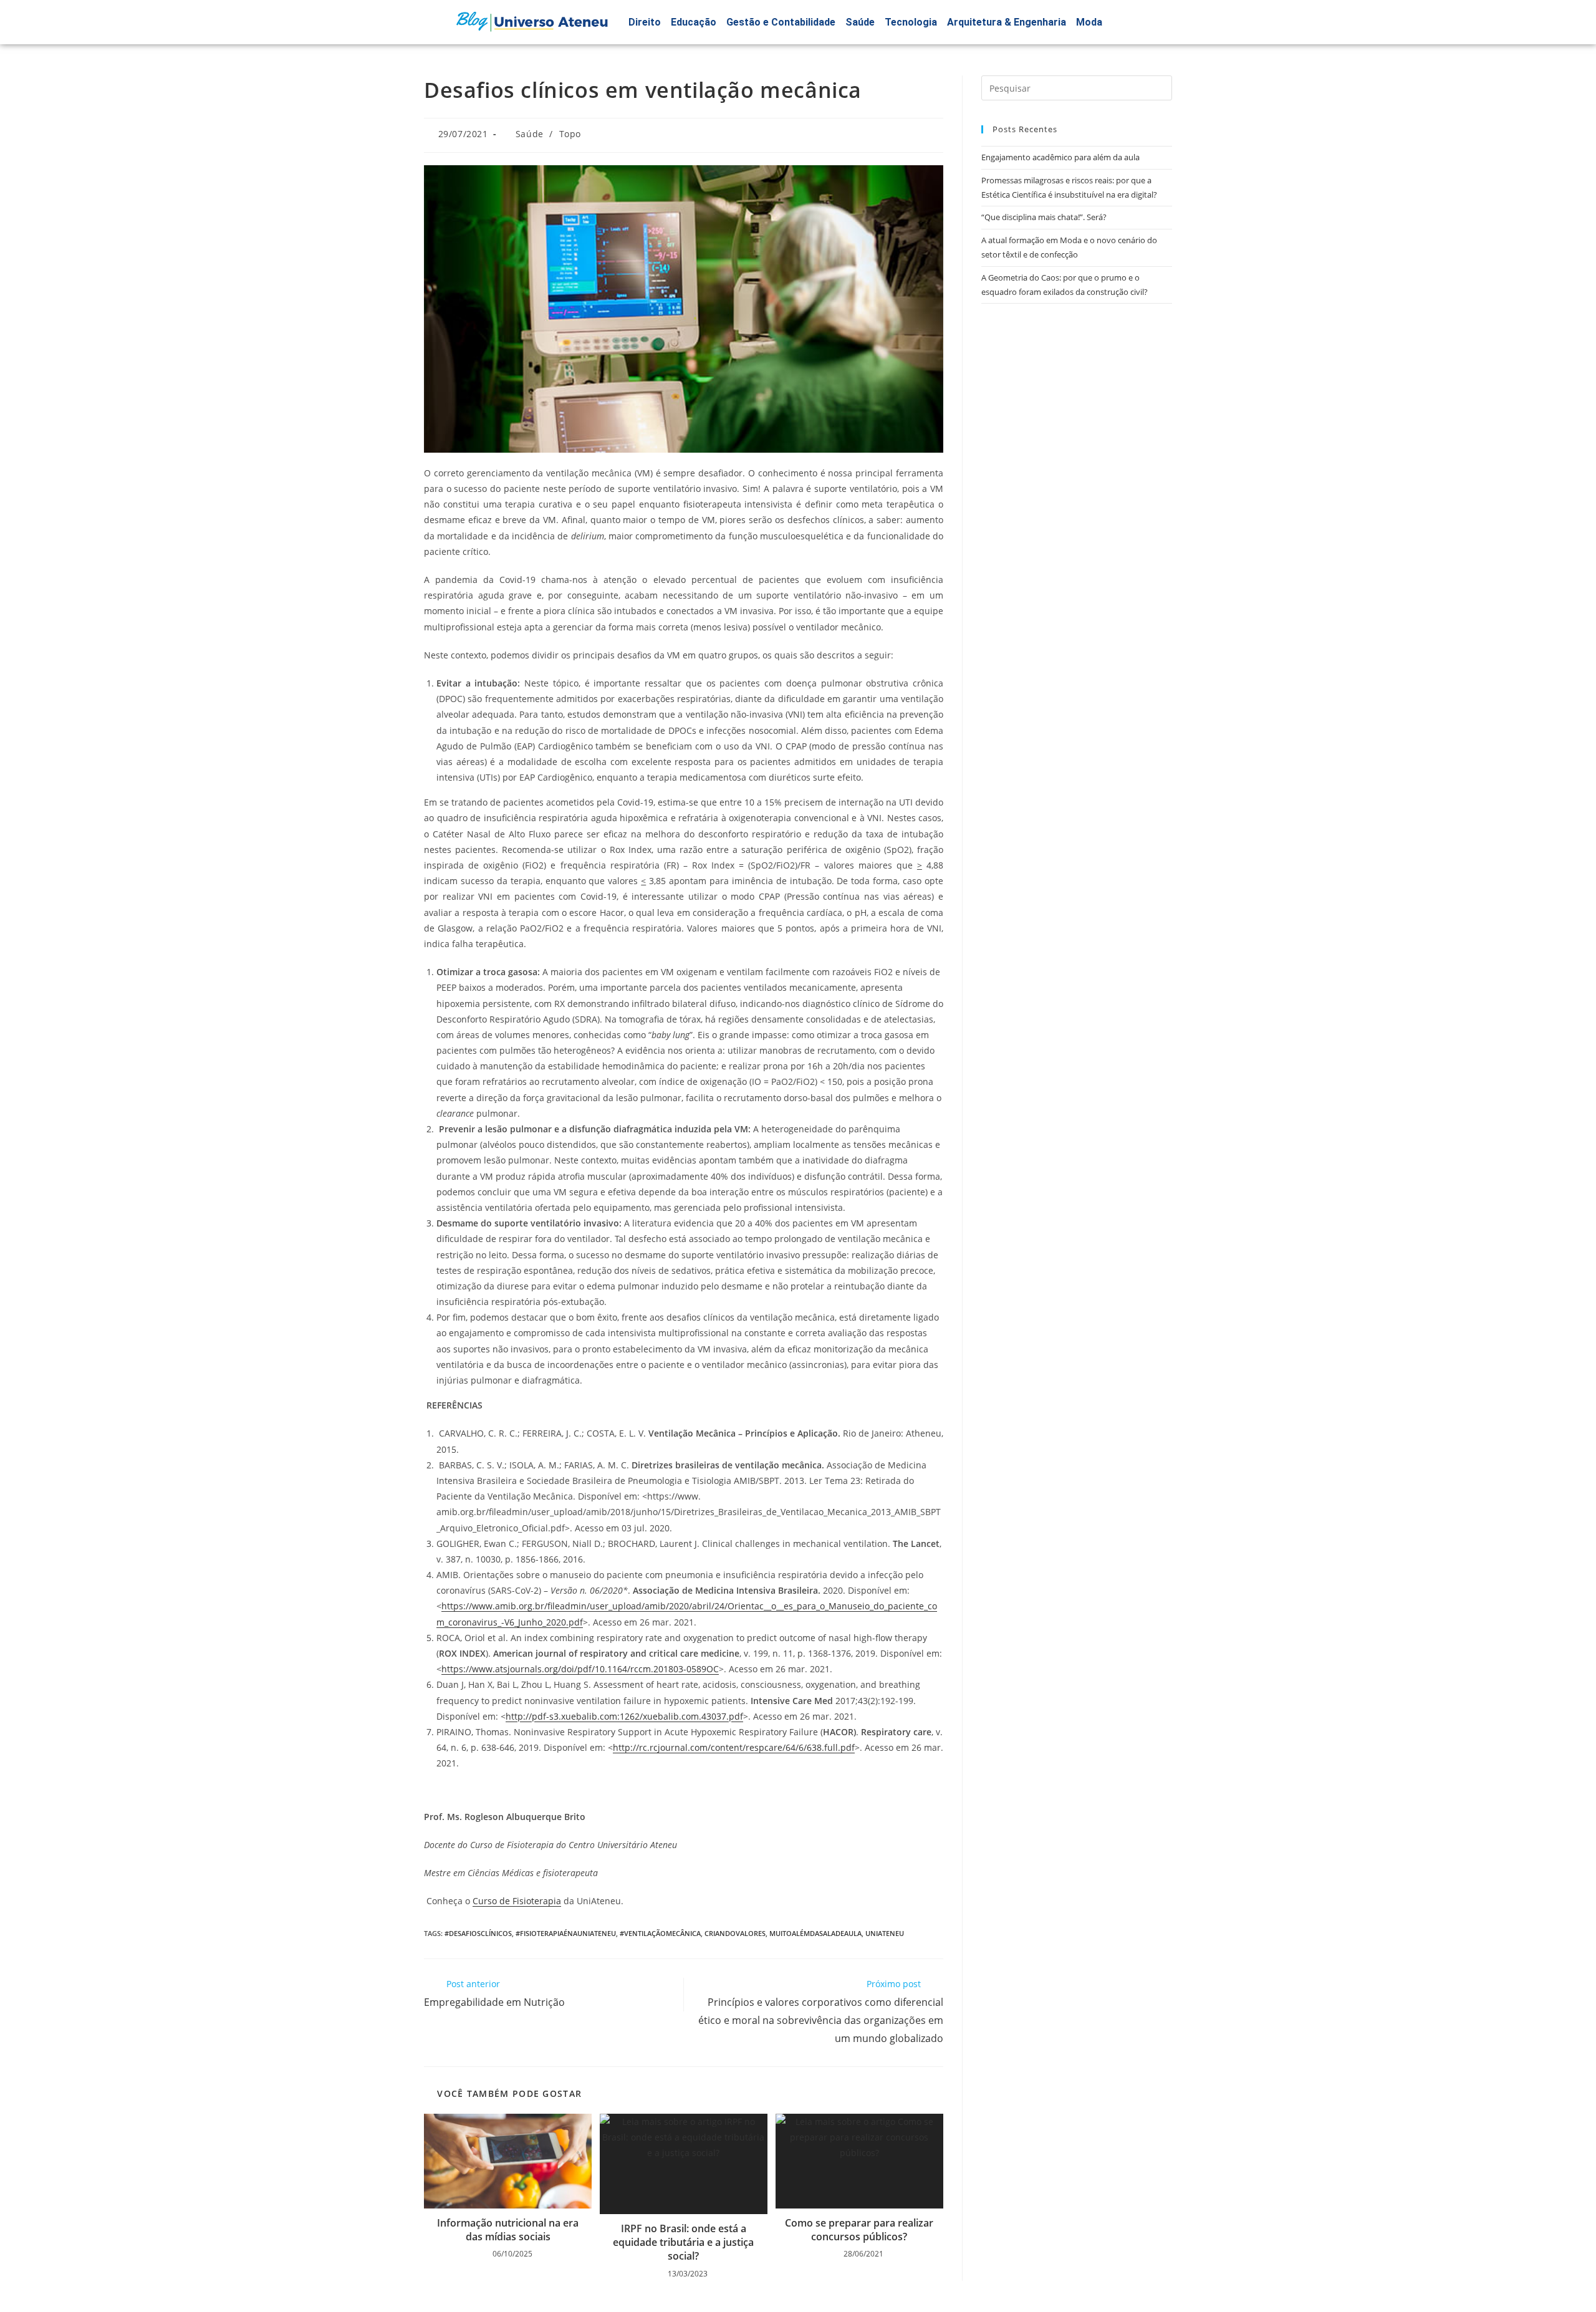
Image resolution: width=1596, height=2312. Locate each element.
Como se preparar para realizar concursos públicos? (859, 2230)
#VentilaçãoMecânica (660, 1933)
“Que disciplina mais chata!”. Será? (1044, 217)
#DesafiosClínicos (478, 1933)
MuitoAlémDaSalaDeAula (815, 1933)
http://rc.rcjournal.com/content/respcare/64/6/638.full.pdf (734, 1747)
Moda (1089, 22)
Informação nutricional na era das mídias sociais (508, 2230)
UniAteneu (885, 1933)
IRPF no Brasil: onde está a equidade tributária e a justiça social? (683, 2242)
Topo (570, 134)
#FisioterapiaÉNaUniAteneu (566, 1933)
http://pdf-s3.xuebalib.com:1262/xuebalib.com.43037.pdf (624, 1716)
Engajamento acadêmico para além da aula (1060, 157)
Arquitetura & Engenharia (1007, 22)
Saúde (860, 22)
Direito (645, 22)
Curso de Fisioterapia (517, 1901)
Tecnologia (911, 22)
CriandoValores (735, 1933)
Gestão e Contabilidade (781, 22)
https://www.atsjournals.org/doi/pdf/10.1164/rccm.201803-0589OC (580, 1669)
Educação (694, 22)
